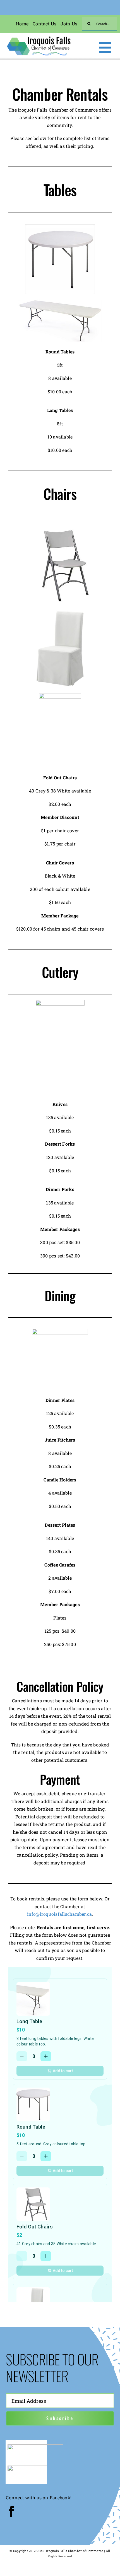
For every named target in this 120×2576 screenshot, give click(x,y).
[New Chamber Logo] (39, 37)
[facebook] (11, 2511)
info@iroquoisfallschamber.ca (60, 1914)
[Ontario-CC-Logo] (35, 2446)
